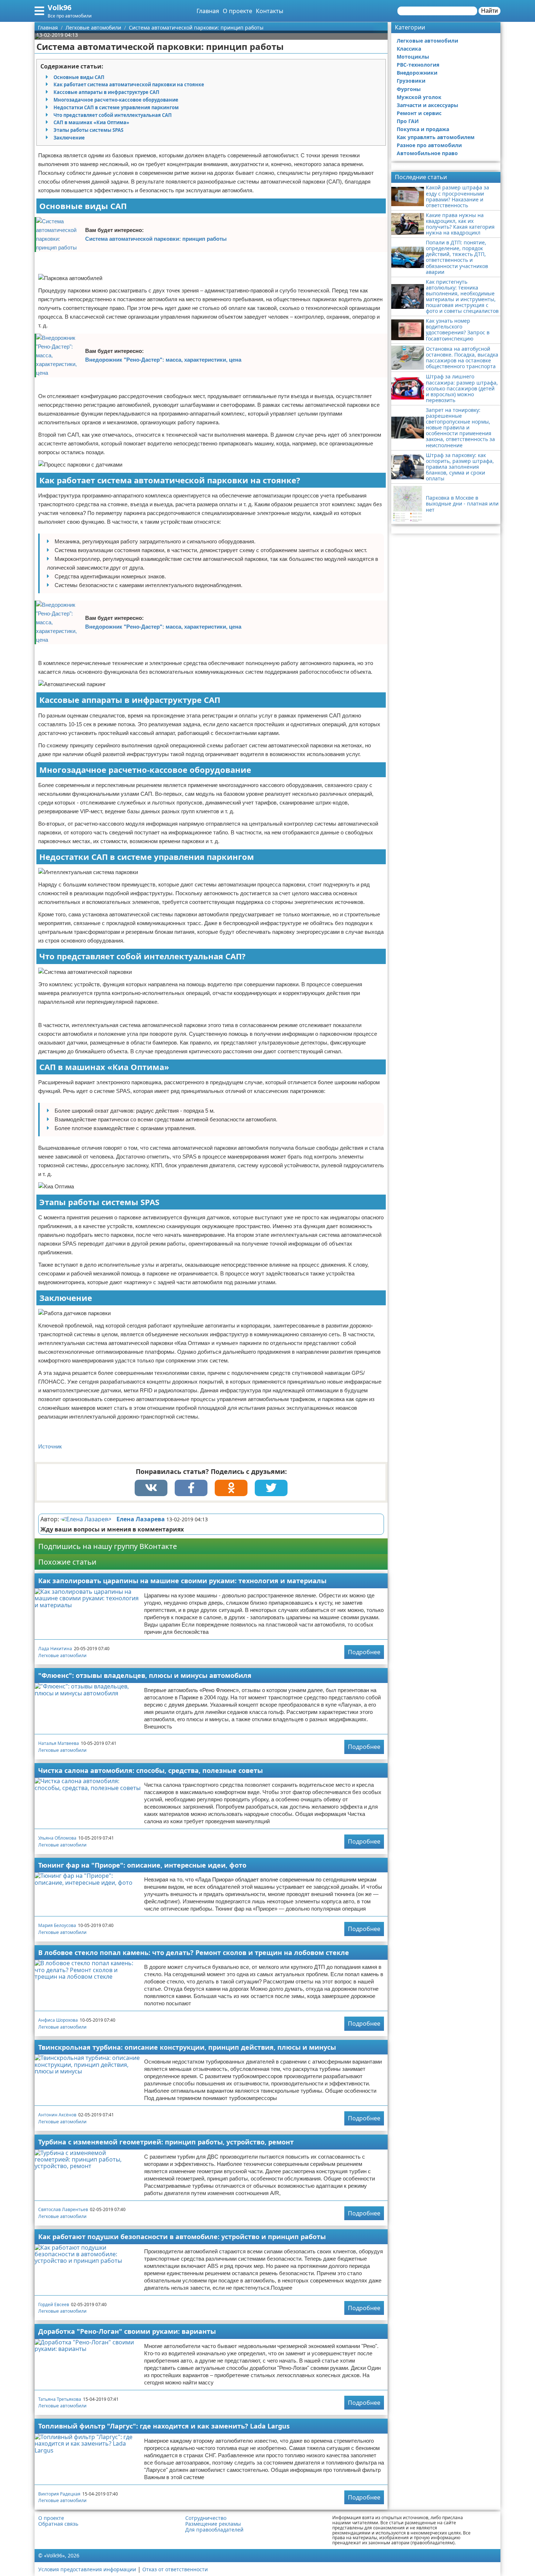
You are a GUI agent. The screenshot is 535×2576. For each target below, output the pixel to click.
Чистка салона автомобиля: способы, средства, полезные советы (150, 1770)
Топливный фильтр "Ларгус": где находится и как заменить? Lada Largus (164, 2426)
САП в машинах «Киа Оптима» (91, 122)
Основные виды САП (79, 77)
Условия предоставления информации (87, 2569)
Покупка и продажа (423, 129)
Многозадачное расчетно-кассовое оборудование (116, 100)
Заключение (69, 138)
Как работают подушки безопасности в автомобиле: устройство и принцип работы (182, 2237)
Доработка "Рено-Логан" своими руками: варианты (127, 2331)
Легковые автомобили (62, 1655)
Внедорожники (417, 73)
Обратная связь (58, 2524)
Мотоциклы (413, 57)
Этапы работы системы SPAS (88, 130)
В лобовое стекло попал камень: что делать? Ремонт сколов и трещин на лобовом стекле (194, 1952)
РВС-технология (418, 65)
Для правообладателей (214, 2530)
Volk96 (60, 7)
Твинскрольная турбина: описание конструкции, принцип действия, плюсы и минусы (187, 2047)
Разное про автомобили (429, 145)
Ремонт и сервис (419, 113)
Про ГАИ (408, 121)
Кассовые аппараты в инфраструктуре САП (106, 92)
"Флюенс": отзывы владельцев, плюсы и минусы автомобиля (145, 1675)
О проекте (237, 11)
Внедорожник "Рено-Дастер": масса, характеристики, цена (163, 360)
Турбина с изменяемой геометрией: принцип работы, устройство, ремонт (166, 2142)
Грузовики (411, 81)
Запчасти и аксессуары (427, 105)
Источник (50, 1446)
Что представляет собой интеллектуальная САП (113, 115)
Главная (208, 11)
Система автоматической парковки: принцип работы (156, 239)
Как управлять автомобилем (436, 137)
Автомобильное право (427, 153)
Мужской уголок (419, 97)
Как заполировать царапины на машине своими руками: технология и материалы (182, 1581)
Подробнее (364, 1652)
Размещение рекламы (213, 2524)
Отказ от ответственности (175, 2569)
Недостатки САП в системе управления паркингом (116, 107)
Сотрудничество (206, 2518)
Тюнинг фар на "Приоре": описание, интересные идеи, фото (142, 1865)
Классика (409, 49)
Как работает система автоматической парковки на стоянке (129, 84)
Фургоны (409, 89)
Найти (490, 11)
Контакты (270, 11)
